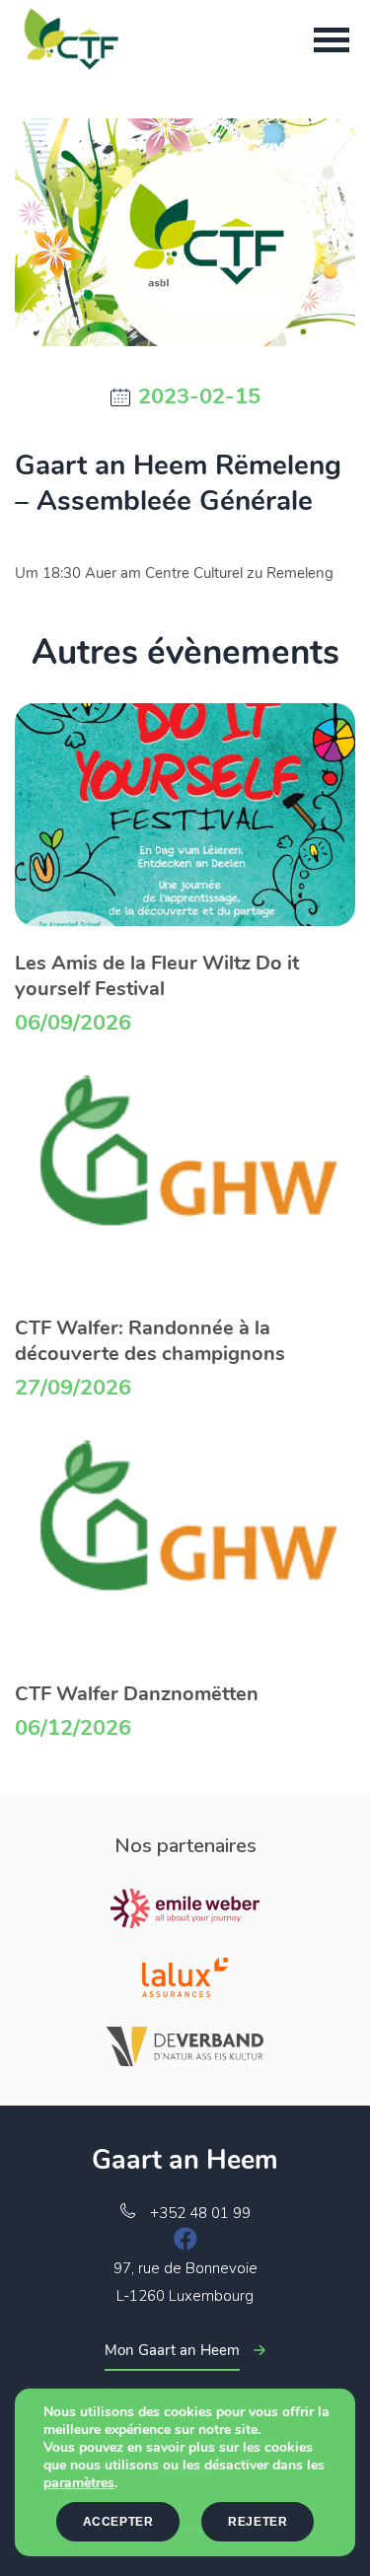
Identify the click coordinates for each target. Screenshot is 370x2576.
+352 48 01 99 (200, 2213)
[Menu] (332, 39)
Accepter (118, 2522)
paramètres (79, 2483)
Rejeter (258, 2522)
